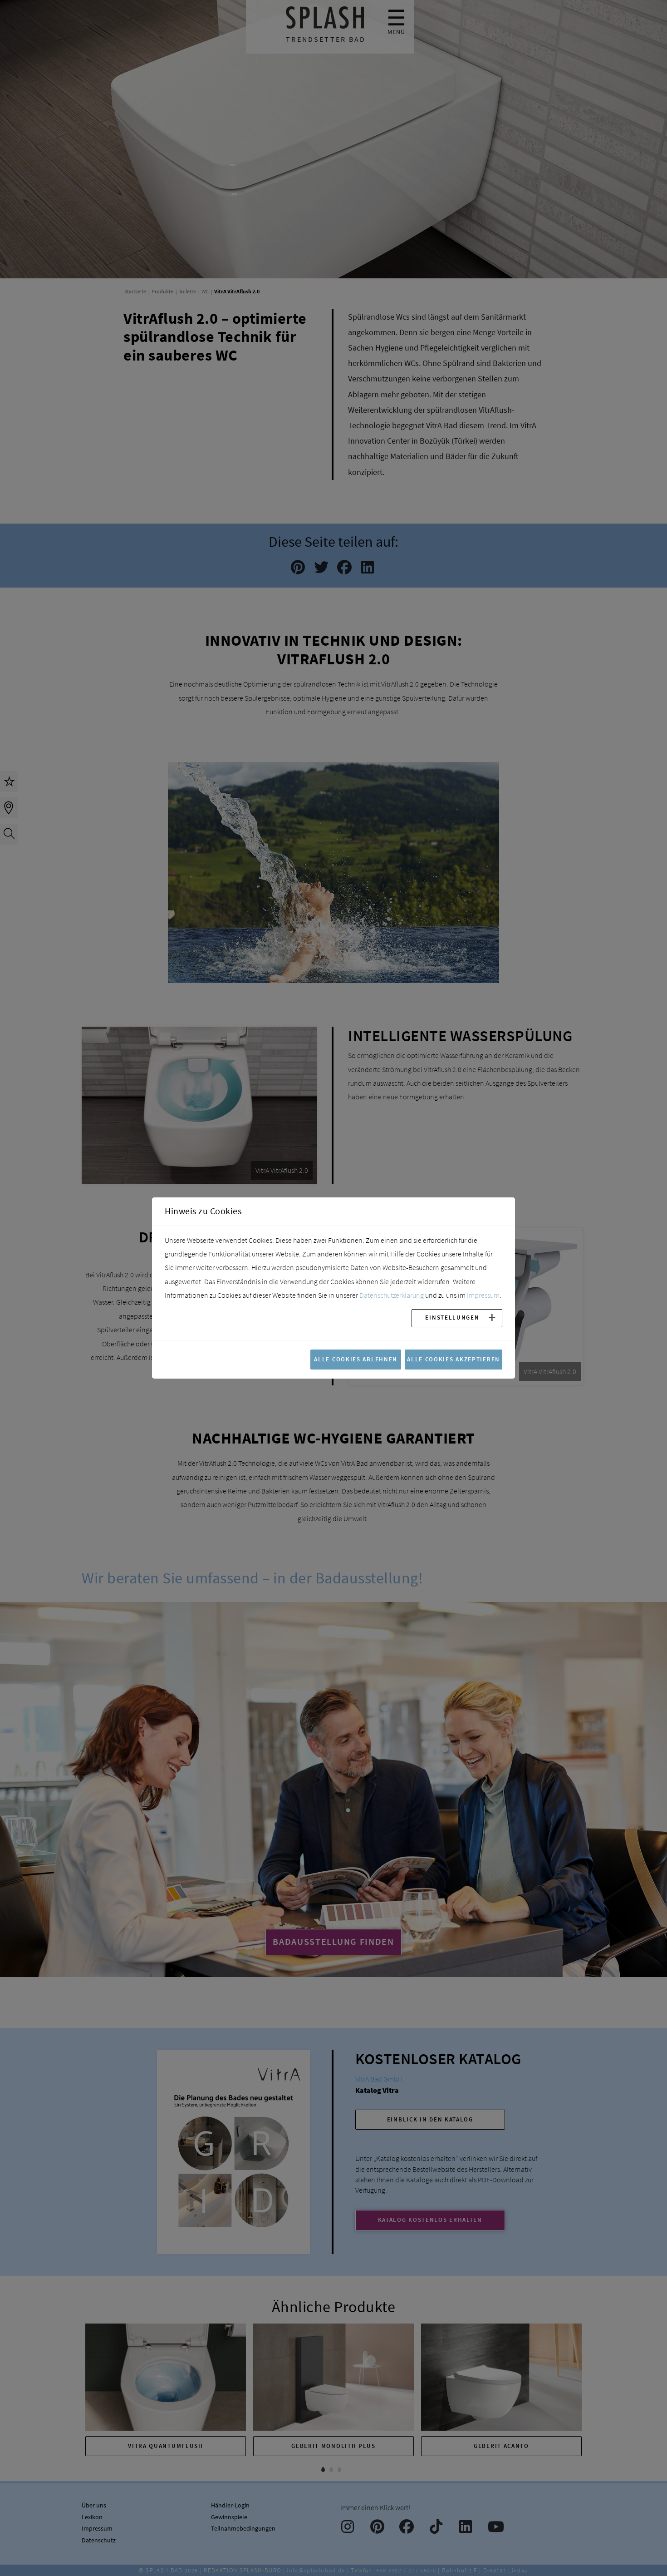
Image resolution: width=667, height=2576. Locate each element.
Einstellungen (452, 1317)
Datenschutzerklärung (392, 1295)
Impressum (483, 1295)
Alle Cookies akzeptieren (454, 1359)
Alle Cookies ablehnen (356, 1359)
